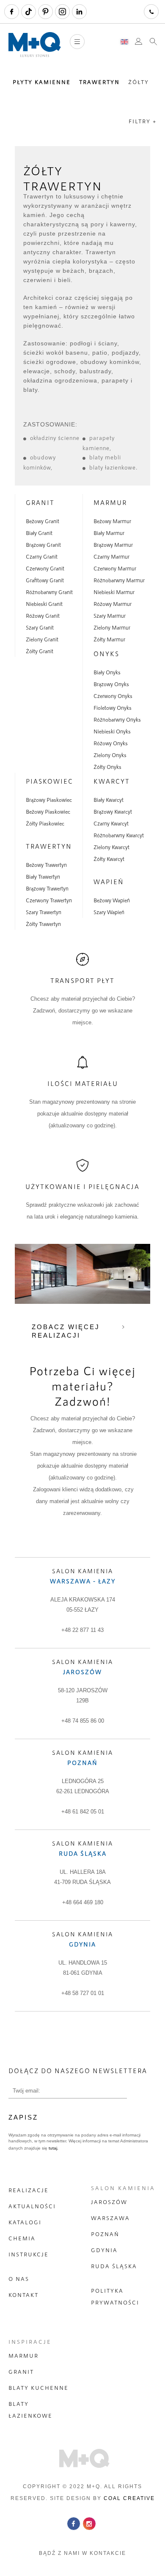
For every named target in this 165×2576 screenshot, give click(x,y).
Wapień (109, 882)
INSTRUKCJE (29, 2254)
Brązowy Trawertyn (47, 888)
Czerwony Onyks (113, 696)
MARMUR (23, 2356)
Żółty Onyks (107, 767)
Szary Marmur (110, 616)
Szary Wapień (109, 912)
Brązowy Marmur (113, 545)
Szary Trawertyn (44, 912)
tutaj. (53, 2148)
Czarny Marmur (111, 556)
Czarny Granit (42, 556)
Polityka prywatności (115, 2296)
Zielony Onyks (110, 755)
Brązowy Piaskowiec (49, 800)
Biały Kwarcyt (109, 800)
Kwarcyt (112, 781)
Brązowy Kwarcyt (113, 812)
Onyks (106, 654)
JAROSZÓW (109, 2202)
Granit (40, 502)
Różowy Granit (43, 616)
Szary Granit (40, 627)
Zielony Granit (42, 639)
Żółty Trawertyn (43, 924)
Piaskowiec (49, 781)
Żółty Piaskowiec (45, 823)
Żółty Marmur (109, 639)
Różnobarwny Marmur (119, 580)
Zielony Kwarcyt (111, 847)
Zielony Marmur (112, 627)
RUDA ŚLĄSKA (114, 2266)
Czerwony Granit (45, 568)
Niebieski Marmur (114, 592)
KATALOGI (25, 2222)
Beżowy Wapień (112, 900)
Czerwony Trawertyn (49, 900)
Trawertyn (99, 82)
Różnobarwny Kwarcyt (119, 835)
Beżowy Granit (43, 521)
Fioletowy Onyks (113, 708)
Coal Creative (129, 2498)
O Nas (19, 2279)
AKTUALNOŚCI (32, 2206)
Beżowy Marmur (112, 521)
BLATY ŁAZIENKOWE (30, 2410)
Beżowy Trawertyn (46, 865)
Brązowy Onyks (111, 684)
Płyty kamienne (42, 82)
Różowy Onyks (111, 743)
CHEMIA (22, 2238)
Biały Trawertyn (43, 877)
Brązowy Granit (43, 545)
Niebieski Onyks (112, 731)
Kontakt (23, 2295)
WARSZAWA (110, 2218)
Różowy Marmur (113, 604)
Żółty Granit (40, 651)
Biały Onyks (107, 672)
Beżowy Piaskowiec (48, 812)
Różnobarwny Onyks (117, 719)
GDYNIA (104, 2250)
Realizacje (29, 2190)
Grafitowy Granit (45, 580)
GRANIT (21, 2372)
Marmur (110, 502)
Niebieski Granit (44, 604)
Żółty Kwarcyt (109, 859)
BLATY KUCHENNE (38, 2388)
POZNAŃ (105, 2234)
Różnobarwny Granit (49, 592)
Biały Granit (39, 533)
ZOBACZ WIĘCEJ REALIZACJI (66, 1331)
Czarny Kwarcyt (111, 823)
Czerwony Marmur (115, 568)
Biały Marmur (109, 533)
